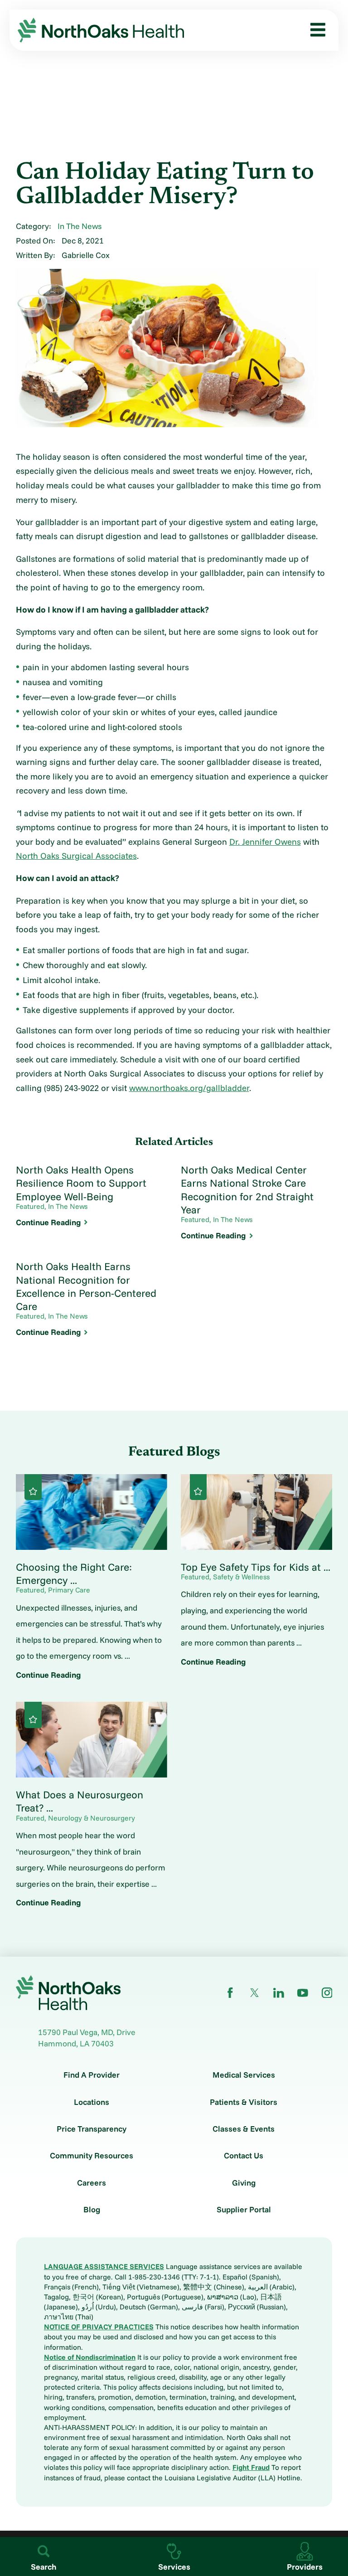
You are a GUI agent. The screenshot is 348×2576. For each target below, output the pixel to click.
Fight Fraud (251, 2467)
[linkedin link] (279, 1993)
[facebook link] (230, 1993)
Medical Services (244, 2075)
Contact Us (244, 2156)
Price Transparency (92, 2129)
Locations (92, 2102)
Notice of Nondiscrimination (90, 2357)
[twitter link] (255, 1993)
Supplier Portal (244, 2210)
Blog (92, 2210)
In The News (80, 226)
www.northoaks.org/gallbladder (189, 1088)
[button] (314, 30)
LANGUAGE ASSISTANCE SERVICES (104, 2266)
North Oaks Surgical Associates (76, 856)
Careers (92, 2183)
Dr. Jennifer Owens (265, 842)
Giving (244, 2183)
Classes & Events (244, 2129)
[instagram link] (327, 1993)
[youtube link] (303, 1993)
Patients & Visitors (244, 2102)
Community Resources (92, 2156)
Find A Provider (92, 2075)
